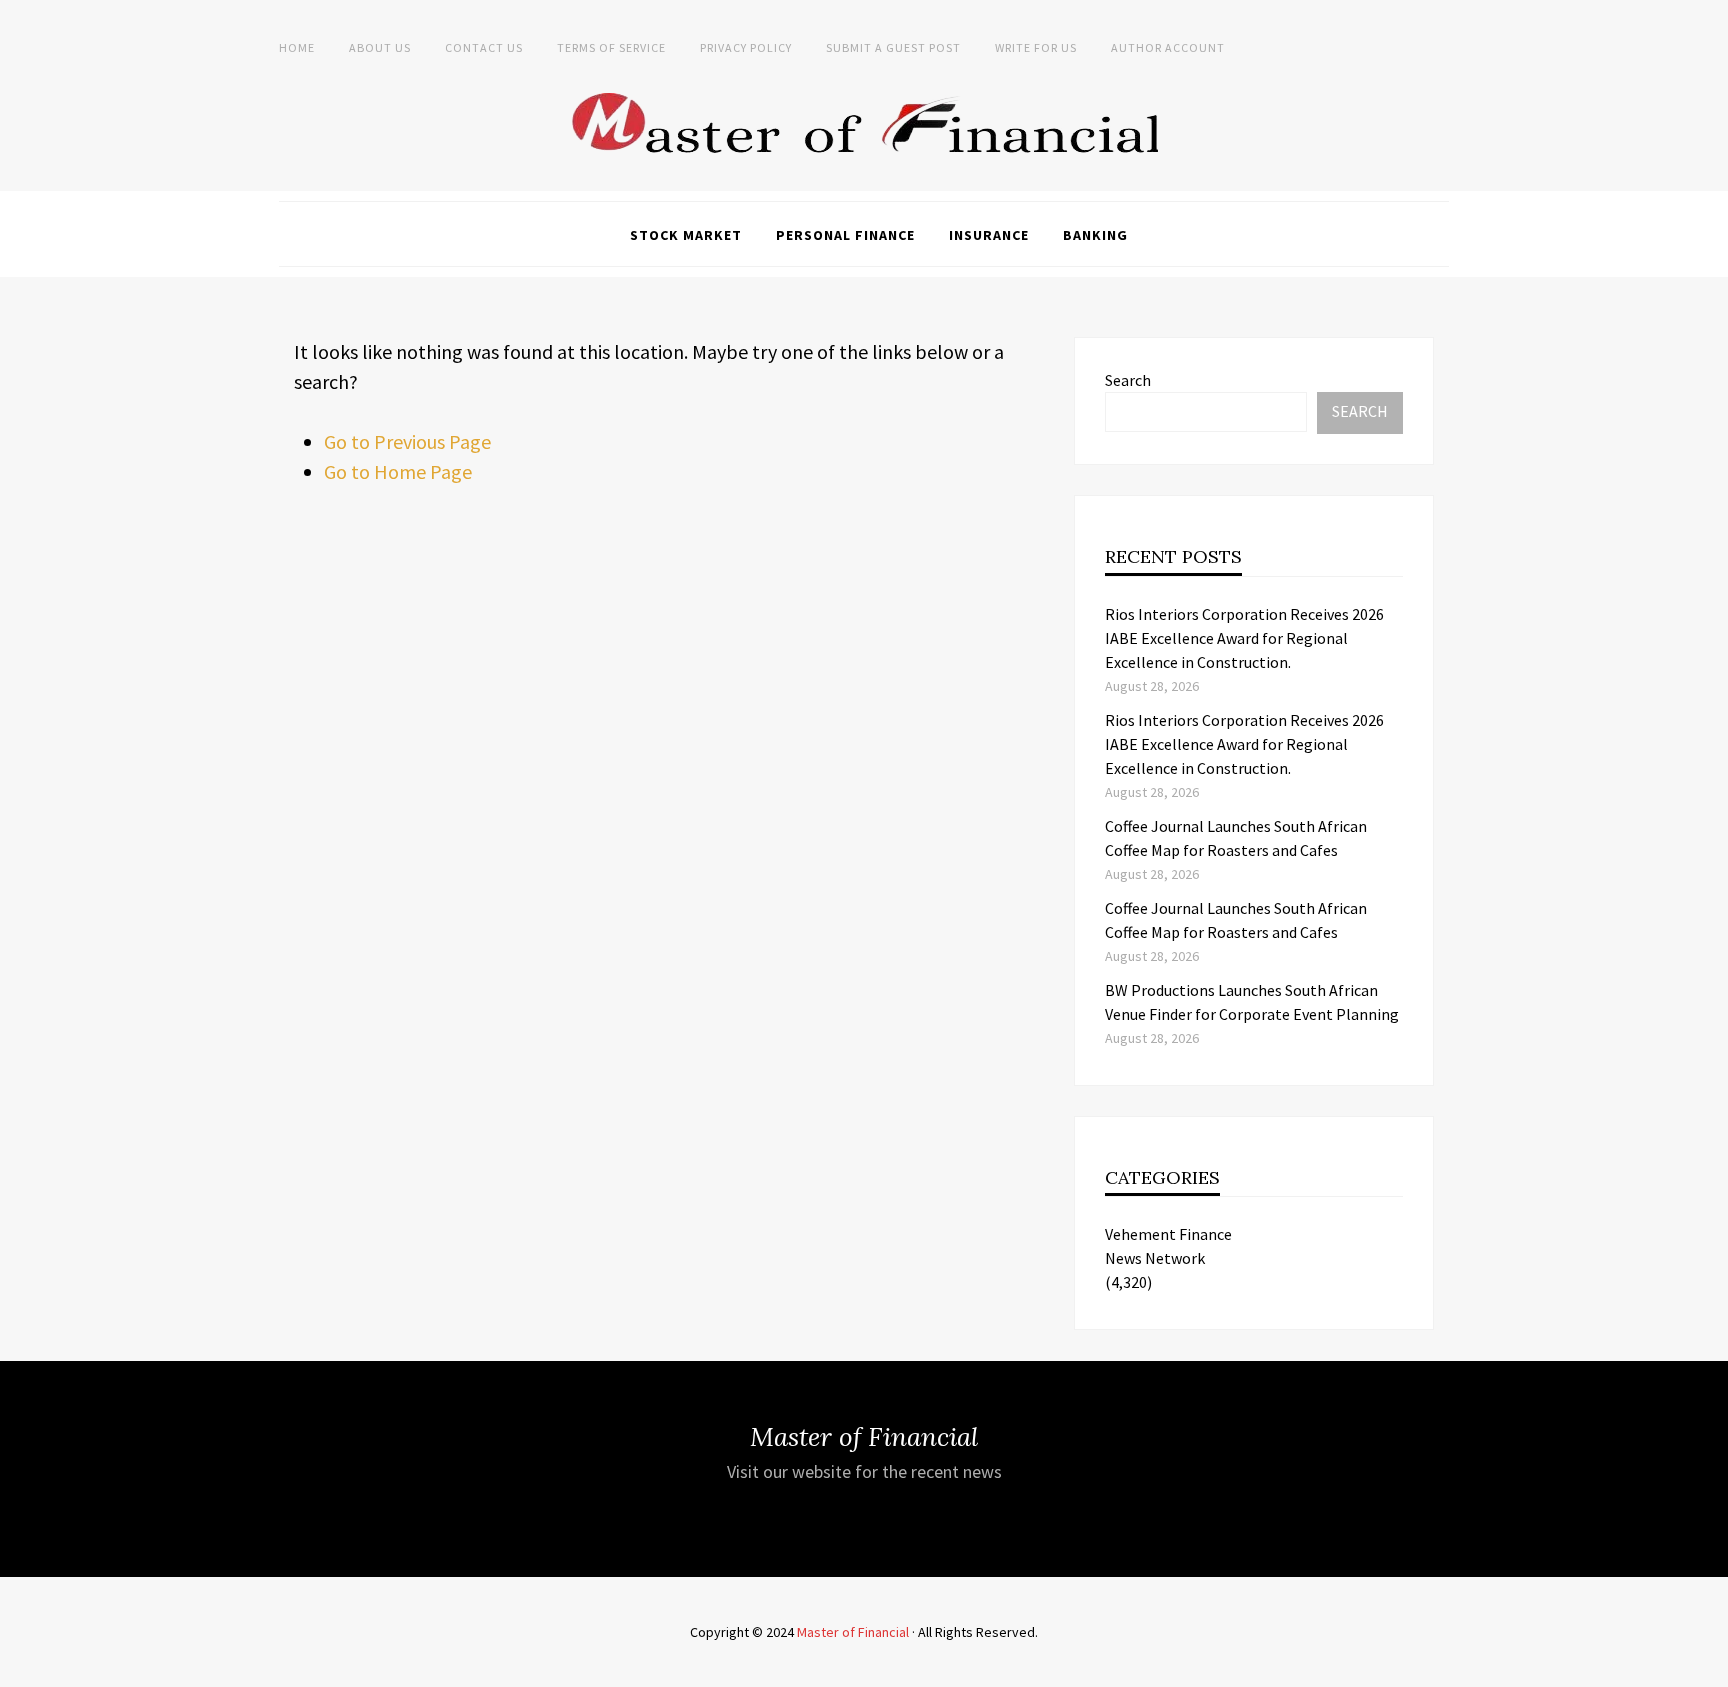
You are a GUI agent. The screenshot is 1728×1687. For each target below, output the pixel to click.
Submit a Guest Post (893, 47)
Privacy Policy (746, 47)
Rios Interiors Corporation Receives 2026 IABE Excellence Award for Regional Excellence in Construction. (1244, 638)
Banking (1095, 235)
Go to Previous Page (407, 441)
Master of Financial (853, 1632)
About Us (380, 47)
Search (1128, 380)
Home (297, 47)
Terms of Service (611, 47)
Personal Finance (845, 235)
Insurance (989, 235)
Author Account (1168, 47)
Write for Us (1036, 47)
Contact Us (484, 47)
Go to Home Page (398, 471)
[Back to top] (1708, 1667)
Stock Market (686, 235)
